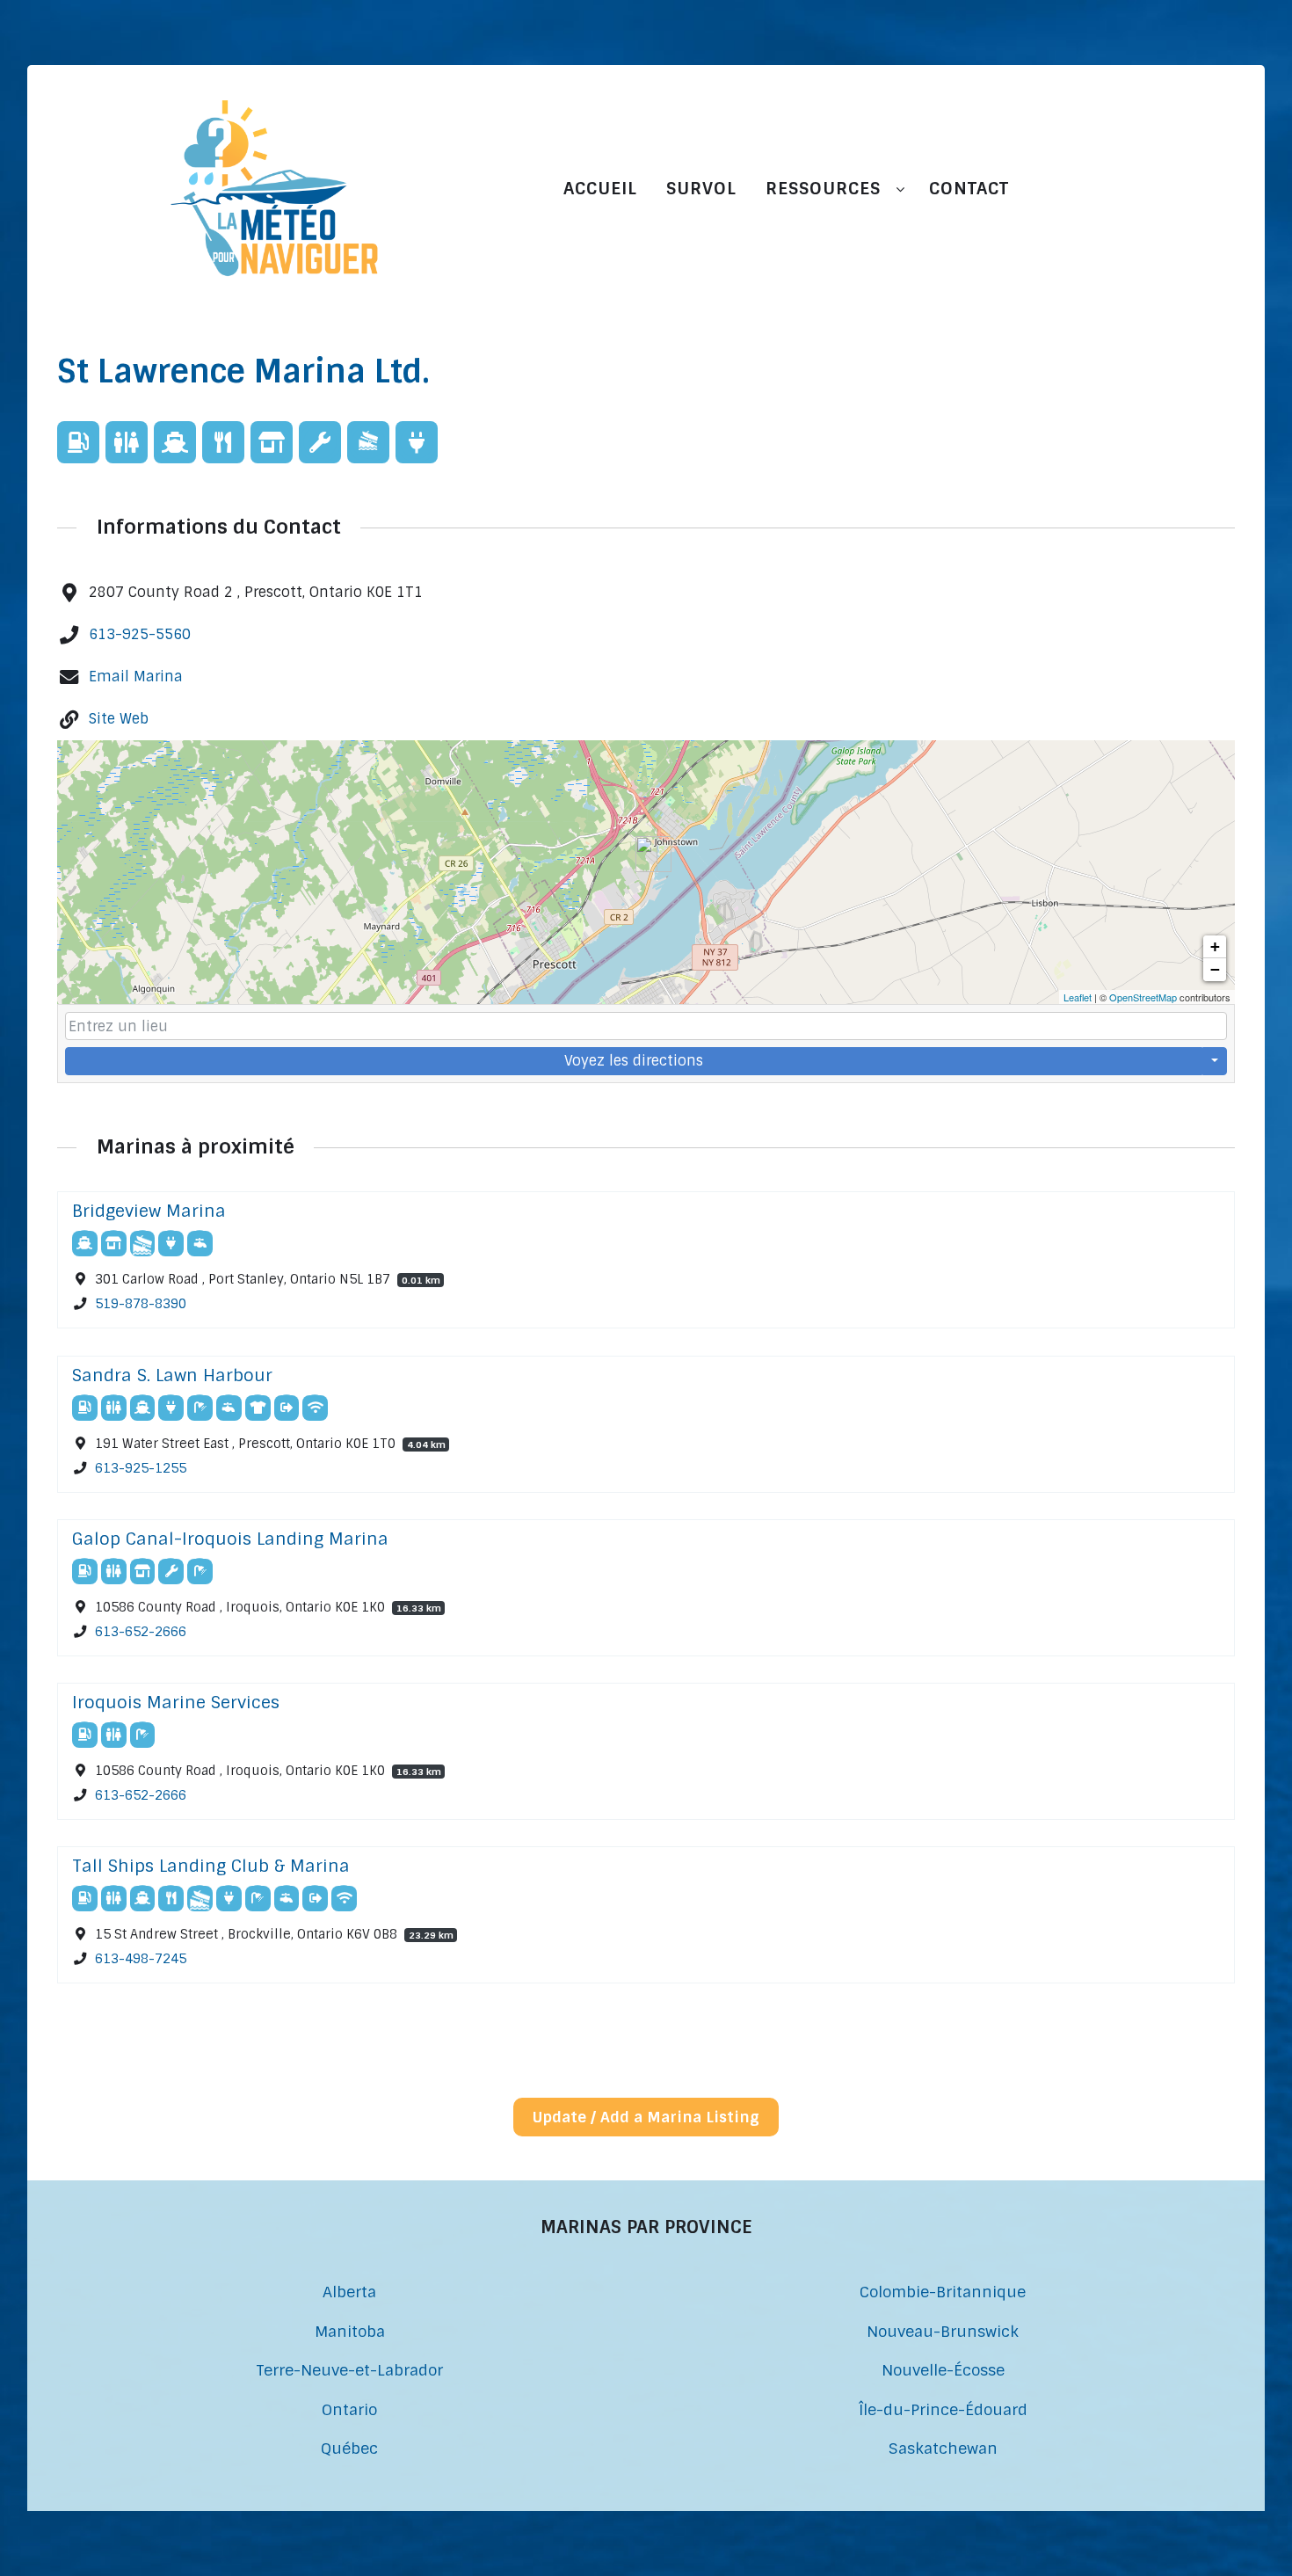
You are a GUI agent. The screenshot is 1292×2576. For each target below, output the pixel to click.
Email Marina (136, 677)
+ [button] (1215, 946)
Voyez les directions (634, 1061)
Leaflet (1078, 997)
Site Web (119, 719)
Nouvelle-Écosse (943, 2370)
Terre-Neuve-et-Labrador (349, 2370)
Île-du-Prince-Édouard (943, 2409)
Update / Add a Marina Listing (646, 2117)
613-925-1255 (141, 1468)
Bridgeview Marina (149, 1211)
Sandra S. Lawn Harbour (172, 1375)
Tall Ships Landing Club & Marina (211, 1866)
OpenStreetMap (1143, 997)
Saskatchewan (943, 2448)
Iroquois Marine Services (176, 1703)
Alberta (349, 2292)
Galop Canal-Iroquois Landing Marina (230, 1539)
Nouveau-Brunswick (943, 2331)
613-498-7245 (141, 1960)
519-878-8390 (141, 1305)
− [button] (1215, 969)
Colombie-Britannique (943, 2292)
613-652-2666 (141, 1632)
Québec (349, 2448)
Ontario (349, 2409)
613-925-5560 (140, 634)
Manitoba (350, 2331)
